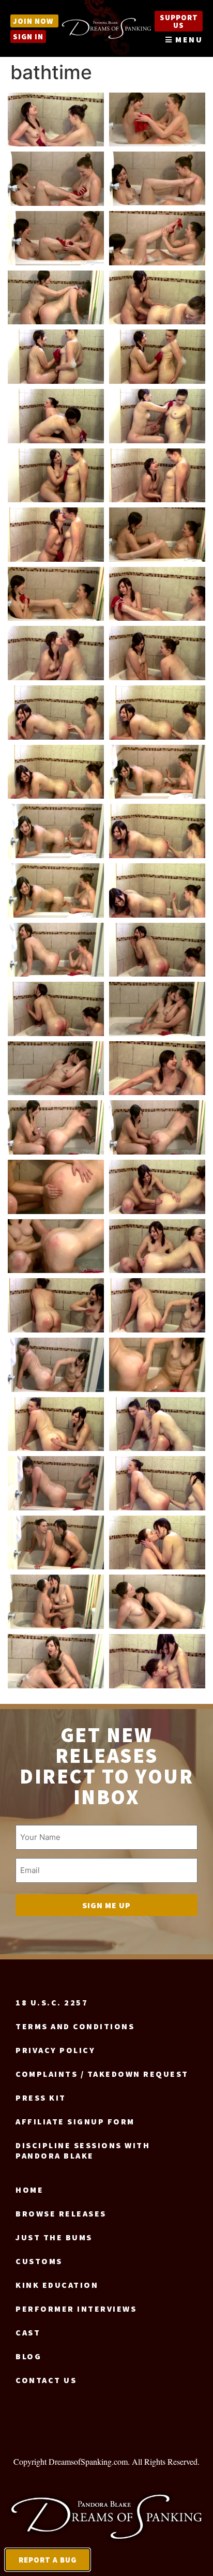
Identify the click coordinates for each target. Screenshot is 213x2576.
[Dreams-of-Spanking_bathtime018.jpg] (157, 594)
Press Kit (41, 2098)
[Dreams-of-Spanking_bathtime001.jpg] (56, 120)
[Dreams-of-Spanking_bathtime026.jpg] (157, 831)
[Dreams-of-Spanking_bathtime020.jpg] (157, 653)
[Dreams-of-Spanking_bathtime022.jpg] (157, 713)
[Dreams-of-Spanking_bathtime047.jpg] (56, 1483)
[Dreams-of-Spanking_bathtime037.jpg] (56, 1187)
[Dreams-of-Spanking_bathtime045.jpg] (56, 1424)
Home (29, 2190)
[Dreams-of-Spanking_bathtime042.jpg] (157, 1305)
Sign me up (106, 1905)
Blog (28, 2356)
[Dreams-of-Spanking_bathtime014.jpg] (157, 476)
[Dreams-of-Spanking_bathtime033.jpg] (56, 1068)
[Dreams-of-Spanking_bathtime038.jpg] (157, 1187)
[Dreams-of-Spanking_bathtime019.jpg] (56, 653)
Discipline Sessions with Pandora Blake (83, 2150)
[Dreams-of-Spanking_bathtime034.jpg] (157, 1068)
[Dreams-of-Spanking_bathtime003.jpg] (56, 179)
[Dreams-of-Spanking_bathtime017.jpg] (56, 594)
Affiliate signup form (75, 2121)
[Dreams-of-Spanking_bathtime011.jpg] (56, 416)
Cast (28, 2332)
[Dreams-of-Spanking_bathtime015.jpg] (56, 535)
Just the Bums (54, 2237)
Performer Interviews (76, 2309)
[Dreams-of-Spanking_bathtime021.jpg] (56, 713)
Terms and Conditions (75, 2026)
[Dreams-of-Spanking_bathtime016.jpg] (157, 535)
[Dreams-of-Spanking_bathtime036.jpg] (157, 1127)
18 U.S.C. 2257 (52, 2002)
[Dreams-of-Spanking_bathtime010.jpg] (157, 357)
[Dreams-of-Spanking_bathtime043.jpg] (56, 1365)
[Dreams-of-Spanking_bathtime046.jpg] (157, 1424)
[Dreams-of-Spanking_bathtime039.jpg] (56, 1246)
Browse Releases (61, 2213)
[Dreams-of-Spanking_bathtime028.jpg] (157, 890)
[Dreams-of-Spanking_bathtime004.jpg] (157, 179)
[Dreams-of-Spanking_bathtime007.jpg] (56, 298)
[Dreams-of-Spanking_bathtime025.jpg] (56, 831)
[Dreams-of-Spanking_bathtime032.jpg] (157, 1009)
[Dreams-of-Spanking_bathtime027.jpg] (56, 890)
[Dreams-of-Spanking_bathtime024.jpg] (157, 772)
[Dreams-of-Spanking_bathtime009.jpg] (56, 357)
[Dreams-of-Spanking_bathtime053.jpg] (56, 1661)
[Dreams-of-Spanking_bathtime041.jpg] (56, 1305)
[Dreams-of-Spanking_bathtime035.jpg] (56, 1127)
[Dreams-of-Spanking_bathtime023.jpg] (56, 772)
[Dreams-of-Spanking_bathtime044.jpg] (157, 1365)
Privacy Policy (55, 2050)
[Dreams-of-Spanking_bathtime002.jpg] (157, 120)
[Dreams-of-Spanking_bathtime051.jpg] (56, 1602)
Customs (39, 2261)
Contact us (46, 2380)
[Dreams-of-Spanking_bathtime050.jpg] (157, 1543)
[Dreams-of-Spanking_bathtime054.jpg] (157, 1661)
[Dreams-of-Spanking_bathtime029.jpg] (56, 950)
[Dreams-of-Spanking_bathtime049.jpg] (56, 1543)
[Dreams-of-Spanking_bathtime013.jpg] (56, 476)
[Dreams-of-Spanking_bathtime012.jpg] (157, 416)
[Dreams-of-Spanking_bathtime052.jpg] (157, 1602)
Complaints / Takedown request (102, 2074)
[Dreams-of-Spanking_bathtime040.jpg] (157, 1246)
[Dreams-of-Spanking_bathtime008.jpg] (157, 298)
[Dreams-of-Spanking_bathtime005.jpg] (56, 238)
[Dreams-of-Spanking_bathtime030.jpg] (157, 950)
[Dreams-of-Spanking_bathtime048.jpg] (157, 1483)
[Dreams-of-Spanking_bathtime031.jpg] (56, 1009)
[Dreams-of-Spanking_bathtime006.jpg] (157, 238)
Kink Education (57, 2285)
